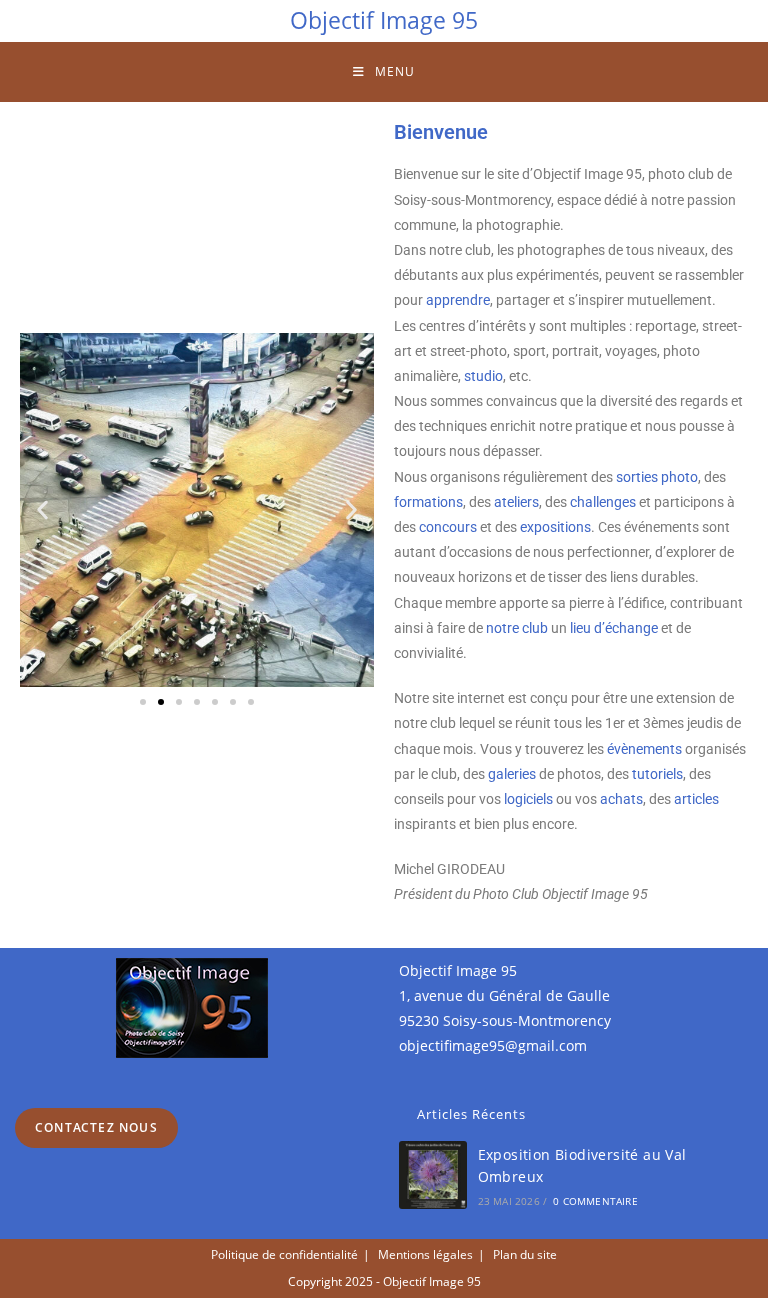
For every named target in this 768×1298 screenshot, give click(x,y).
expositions (555, 527)
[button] (42, 510)
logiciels (528, 799)
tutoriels (657, 774)
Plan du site (525, 1254)
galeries (512, 774)
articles (696, 799)
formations (428, 502)
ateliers (516, 502)
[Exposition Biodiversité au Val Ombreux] (433, 1175)
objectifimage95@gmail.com (493, 1045)
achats (621, 799)
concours (448, 527)
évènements (644, 749)
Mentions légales (425, 1254)
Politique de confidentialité (284, 1254)
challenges (603, 502)
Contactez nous (96, 1127)
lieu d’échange (614, 628)
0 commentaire (595, 1201)
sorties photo (657, 477)
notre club (517, 628)
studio (483, 376)
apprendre (458, 300)
